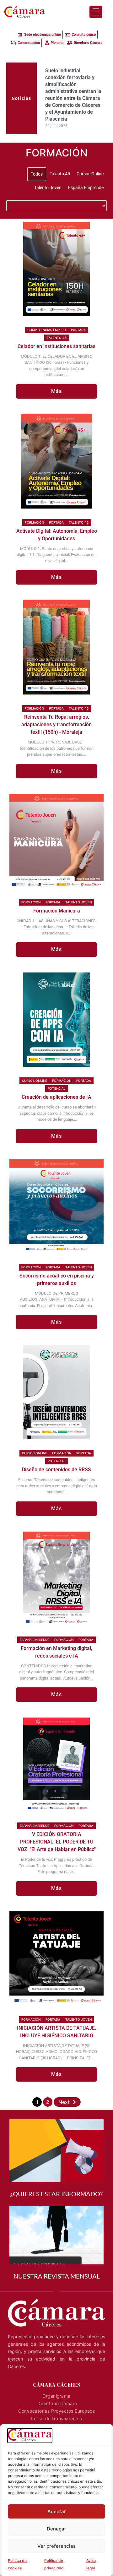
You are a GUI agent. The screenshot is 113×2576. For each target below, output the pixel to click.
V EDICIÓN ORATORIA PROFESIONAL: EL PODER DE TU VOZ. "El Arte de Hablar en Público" (57, 1842)
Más (57, 391)
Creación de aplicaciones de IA (56, 1097)
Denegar (56, 2529)
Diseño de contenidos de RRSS (56, 1470)
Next (64, 2102)
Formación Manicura (57, 911)
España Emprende (35, 1640)
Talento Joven (78, 902)
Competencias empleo (47, 330)
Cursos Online (35, 1081)
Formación (34, 522)
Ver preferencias (56, 2546)
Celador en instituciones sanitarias (56, 346)
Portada (78, 330)
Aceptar (57, 2511)
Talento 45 (57, 338)
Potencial (57, 1088)
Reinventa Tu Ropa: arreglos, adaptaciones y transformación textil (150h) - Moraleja (56, 724)
